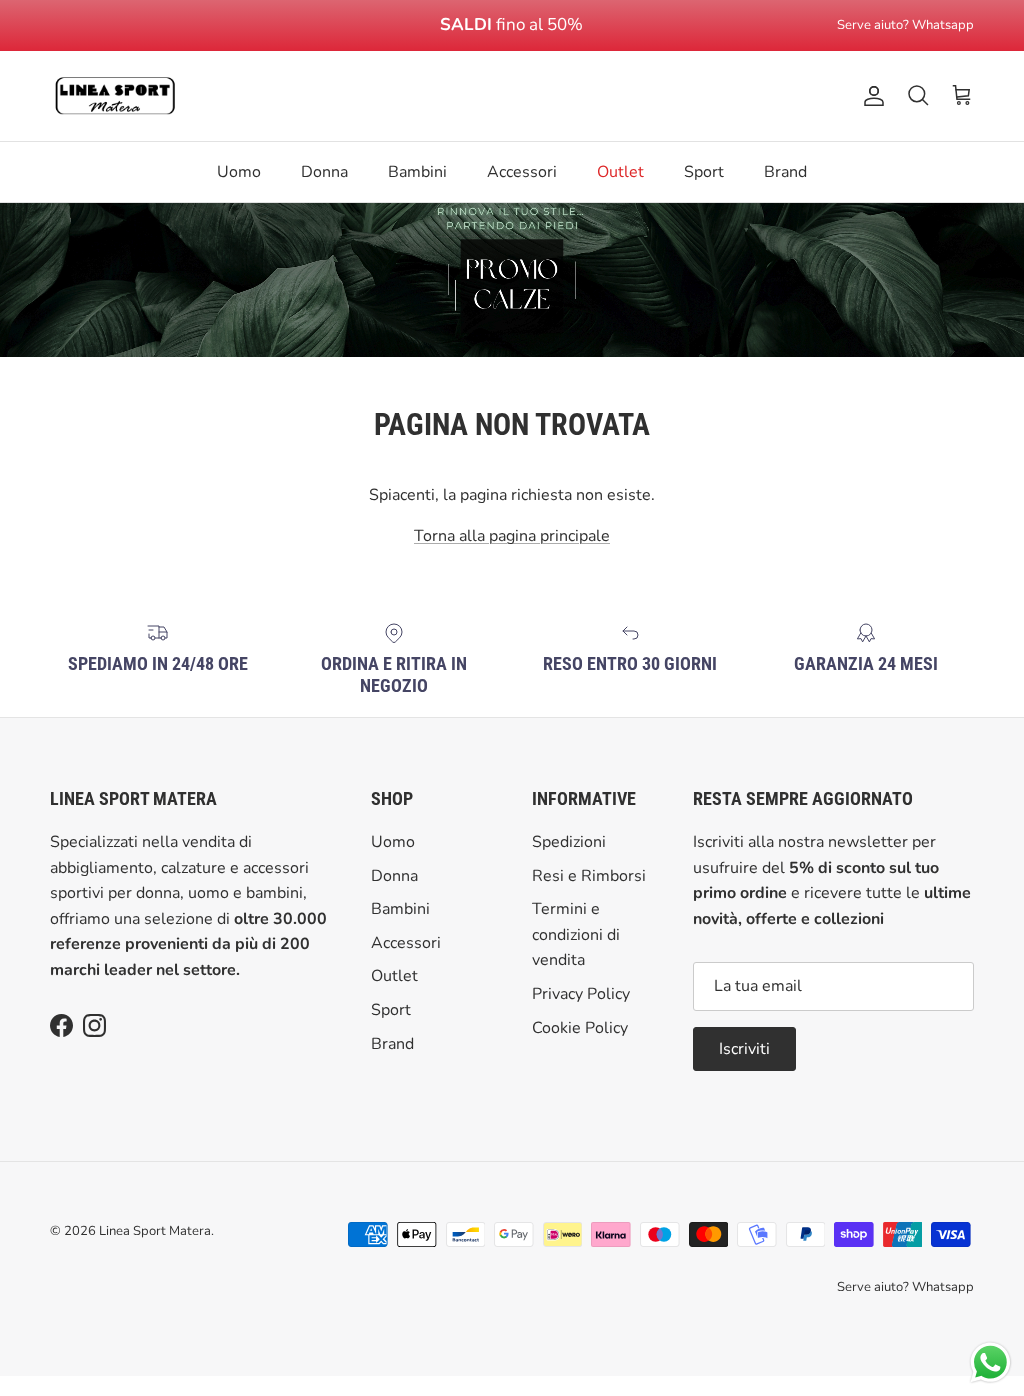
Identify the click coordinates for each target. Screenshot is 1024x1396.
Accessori (522, 172)
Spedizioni (569, 842)
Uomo (239, 172)
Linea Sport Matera (155, 1231)
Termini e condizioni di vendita (576, 934)
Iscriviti (744, 1049)
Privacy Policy (581, 994)
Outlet (620, 172)
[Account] (870, 96)
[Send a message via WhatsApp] (990, 1362)
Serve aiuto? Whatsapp (905, 25)
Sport (704, 172)
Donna (324, 172)
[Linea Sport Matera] (115, 96)
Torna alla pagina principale (512, 536)
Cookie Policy (580, 1028)
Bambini (417, 172)
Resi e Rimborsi (589, 876)
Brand (785, 172)
